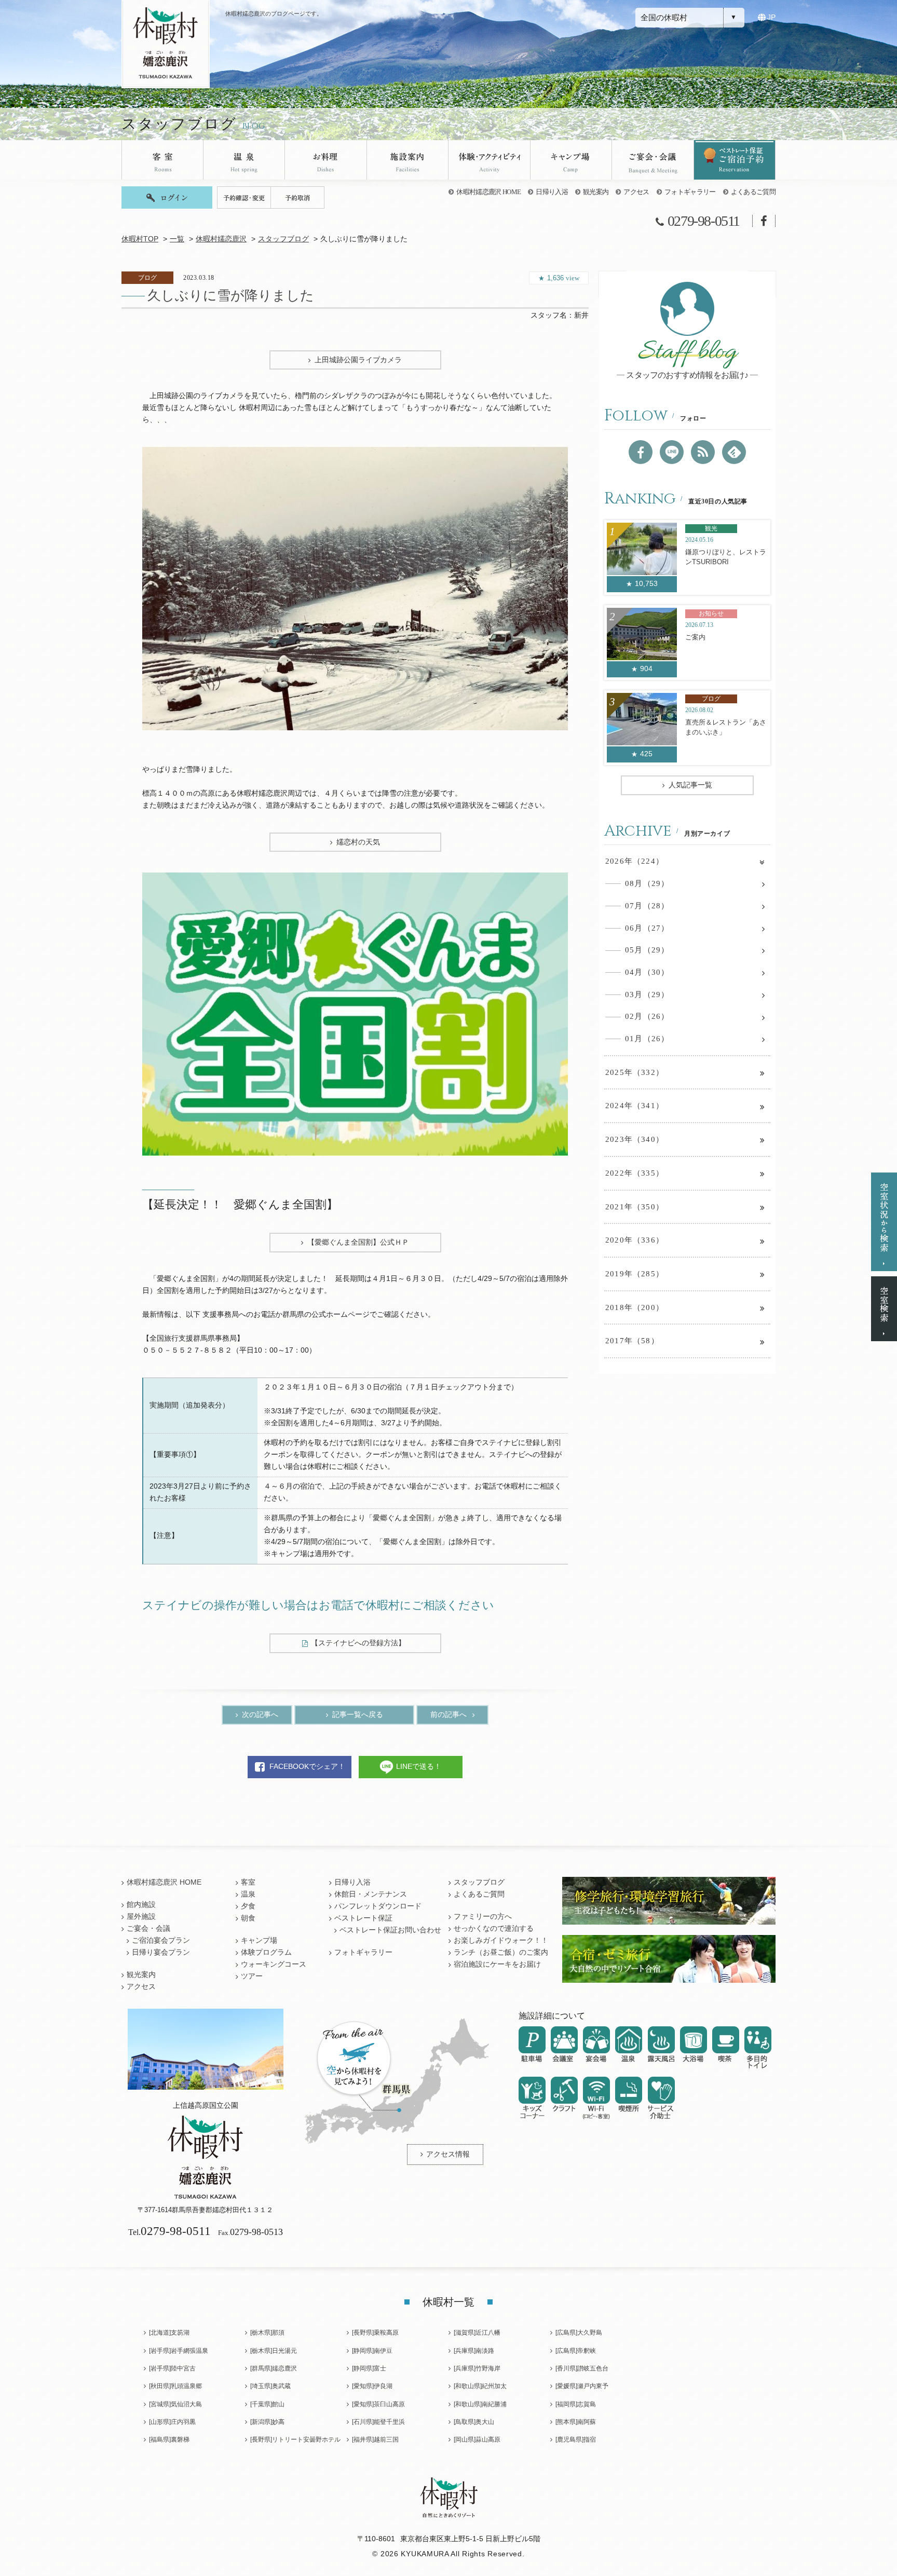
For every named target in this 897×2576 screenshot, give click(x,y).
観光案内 (596, 192)
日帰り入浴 (552, 192)
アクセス (636, 192)
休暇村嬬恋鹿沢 (221, 239)
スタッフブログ (283, 239)
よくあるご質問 (753, 192)
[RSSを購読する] (703, 452)
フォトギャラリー (690, 192)
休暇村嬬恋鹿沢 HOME (488, 192)
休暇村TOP (140, 239)
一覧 (177, 239)
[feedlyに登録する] (734, 452)
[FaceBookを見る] (641, 452)
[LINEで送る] (672, 452)
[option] (355, 588)
